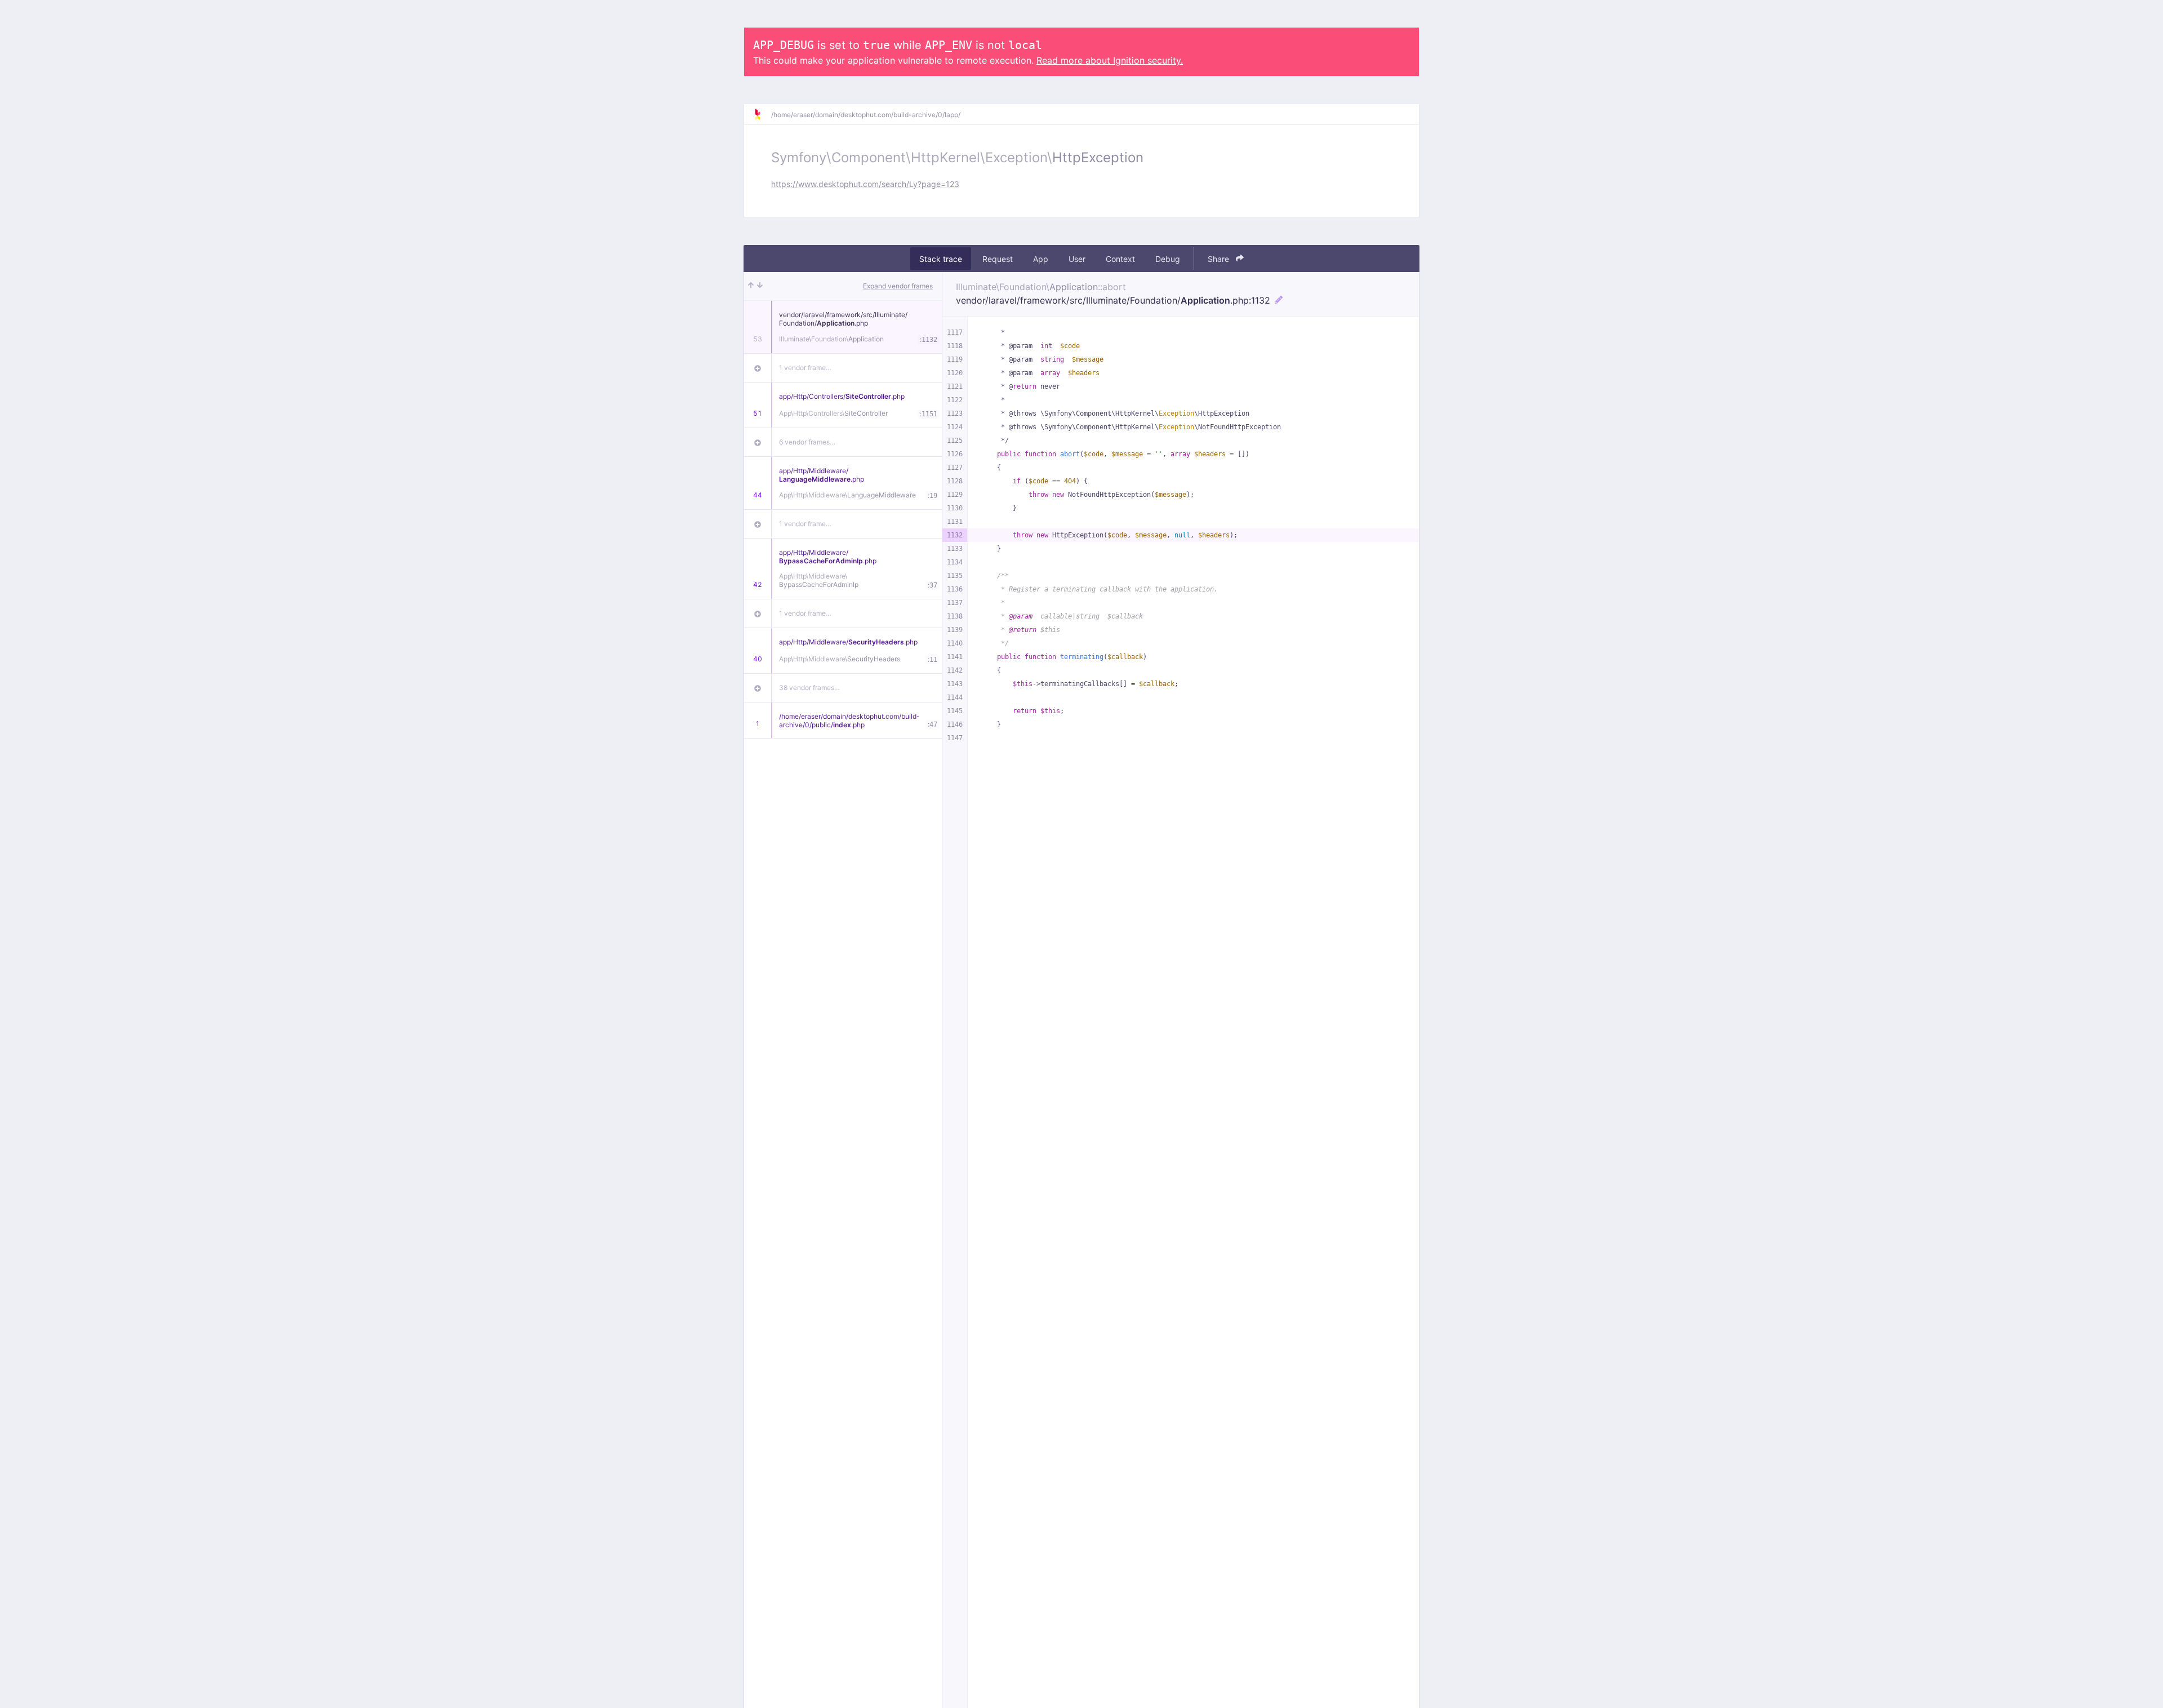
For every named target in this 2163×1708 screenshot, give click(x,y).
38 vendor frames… (809, 688)
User (1077, 259)
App (1041, 259)
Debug (1168, 259)
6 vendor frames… (807, 442)
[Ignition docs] (762, 114)
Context (1120, 259)
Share (1220, 259)
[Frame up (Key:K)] (751, 286)
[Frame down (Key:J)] (760, 286)
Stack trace (941, 259)
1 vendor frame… (805, 368)
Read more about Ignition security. (1110, 60)
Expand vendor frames (898, 286)
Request (998, 259)
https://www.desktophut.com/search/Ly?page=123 (865, 184)
